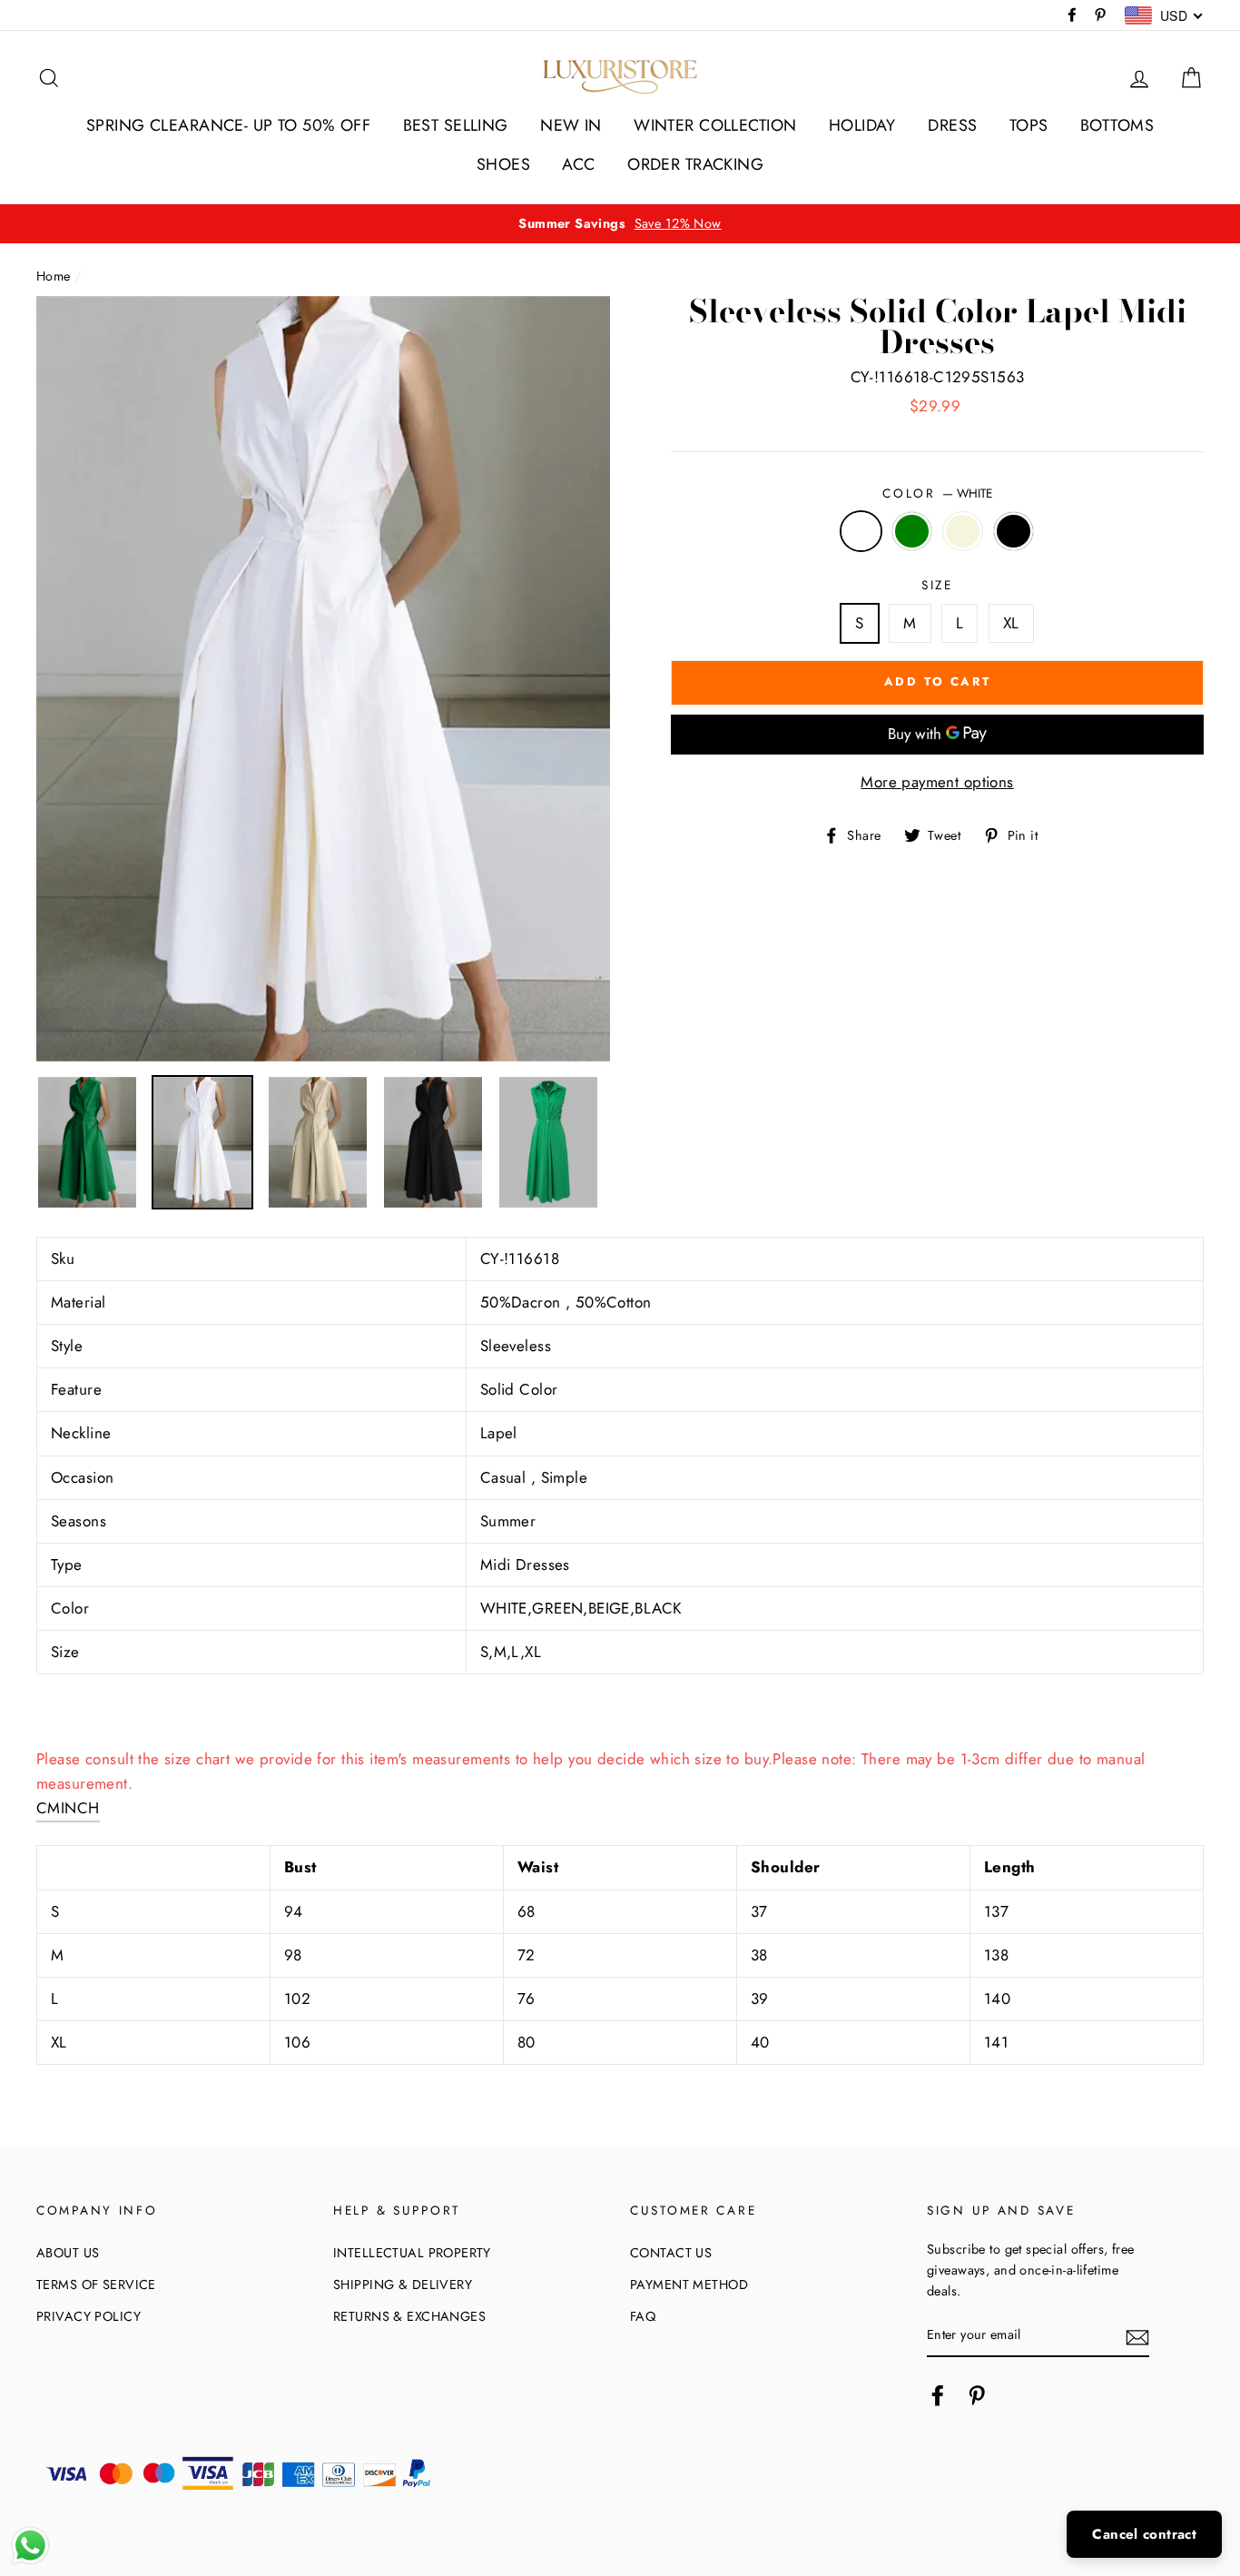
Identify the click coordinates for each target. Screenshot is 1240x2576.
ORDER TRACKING (695, 164)
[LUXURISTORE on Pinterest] (977, 2396)
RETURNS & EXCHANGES (409, 2316)
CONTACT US (671, 2253)
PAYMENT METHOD (689, 2285)
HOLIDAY (862, 125)
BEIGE (963, 531)
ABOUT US (68, 2253)
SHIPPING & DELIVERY (403, 2285)
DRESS (952, 125)
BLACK (1014, 531)
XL (1011, 623)
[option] (620, 224)
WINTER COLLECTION (715, 125)
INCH (80, 1808)
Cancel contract (1144, 2534)
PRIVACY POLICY (89, 2316)
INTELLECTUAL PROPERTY (412, 2253)
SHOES (503, 164)
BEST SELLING (456, 125)
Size (937, 585)
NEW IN (571, 125)
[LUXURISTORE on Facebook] (938, 2396)
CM (49, 1808)
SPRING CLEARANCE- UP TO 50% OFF (228, 125)
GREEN (912, 531)
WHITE (861, 531)
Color (937, 493)
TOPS (1029, 125)
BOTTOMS (1117, 125)
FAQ (643, 2316)
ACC (578, 164)
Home (54, 276)
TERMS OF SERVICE (96, 2285)
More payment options (937, 782)
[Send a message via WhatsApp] (30, 2546)
